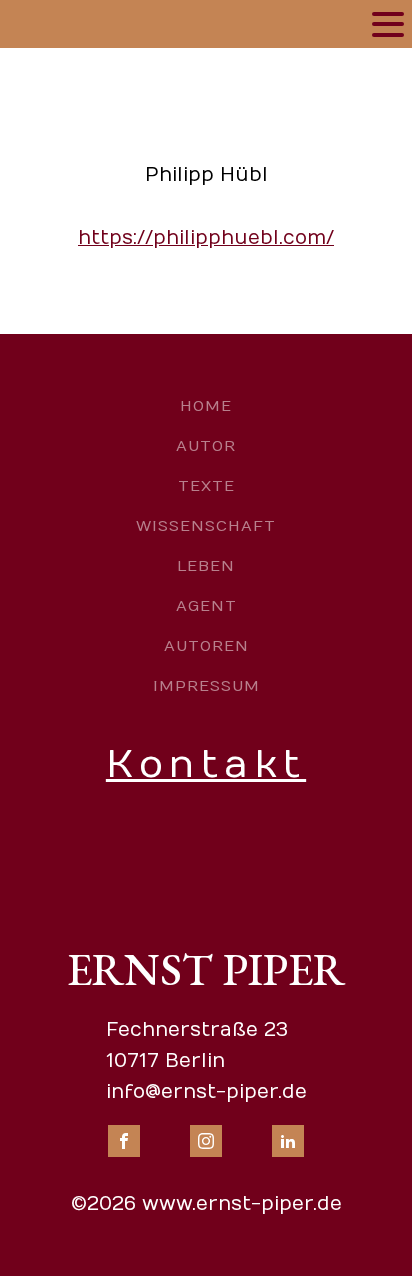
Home (206, 406)
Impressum (206, 686)
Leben (206, 566)
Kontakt (206, 764)
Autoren (206, 646)
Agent (206, 606)
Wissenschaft (206, 526)
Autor (206, 446)
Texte (206, 486)
